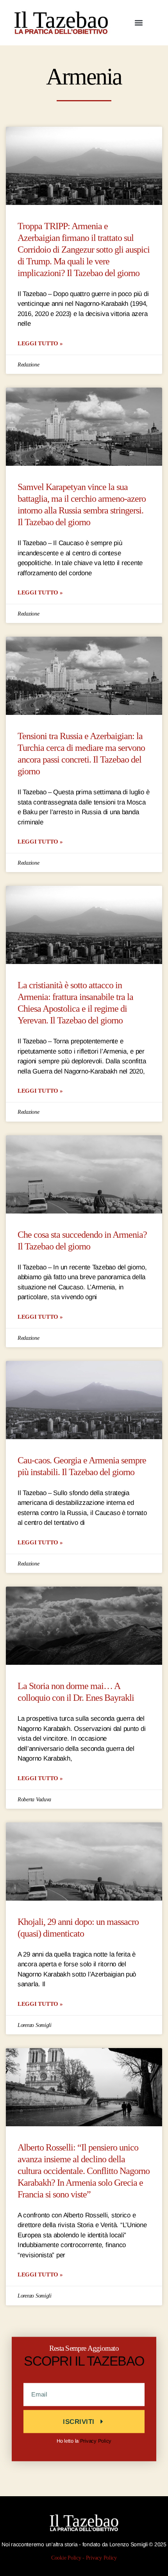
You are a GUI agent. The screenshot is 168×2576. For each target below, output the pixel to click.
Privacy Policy (96, 2440)
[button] (139, 22)
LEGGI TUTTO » (40, 343)
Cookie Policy (66, 2558)
